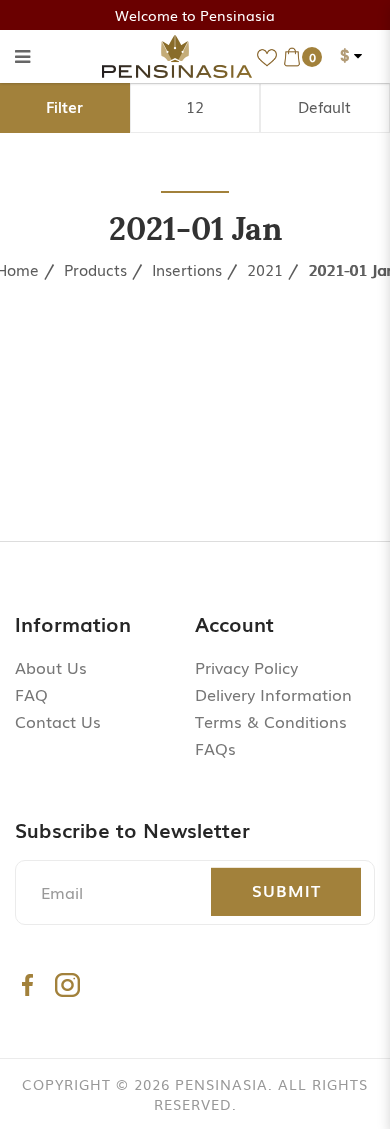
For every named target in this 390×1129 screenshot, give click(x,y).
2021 (265, 269)
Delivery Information (273, 694)
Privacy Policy (246, 667)
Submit (286, 890)
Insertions (187, 269)
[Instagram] (67, 984)
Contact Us (58, 721)
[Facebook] (27, 984)
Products (95, 269)
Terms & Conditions (271, 721)
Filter (64, 106)
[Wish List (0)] (267, 56)
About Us (51, 667)
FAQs (215, 748)
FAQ (31, 694)
